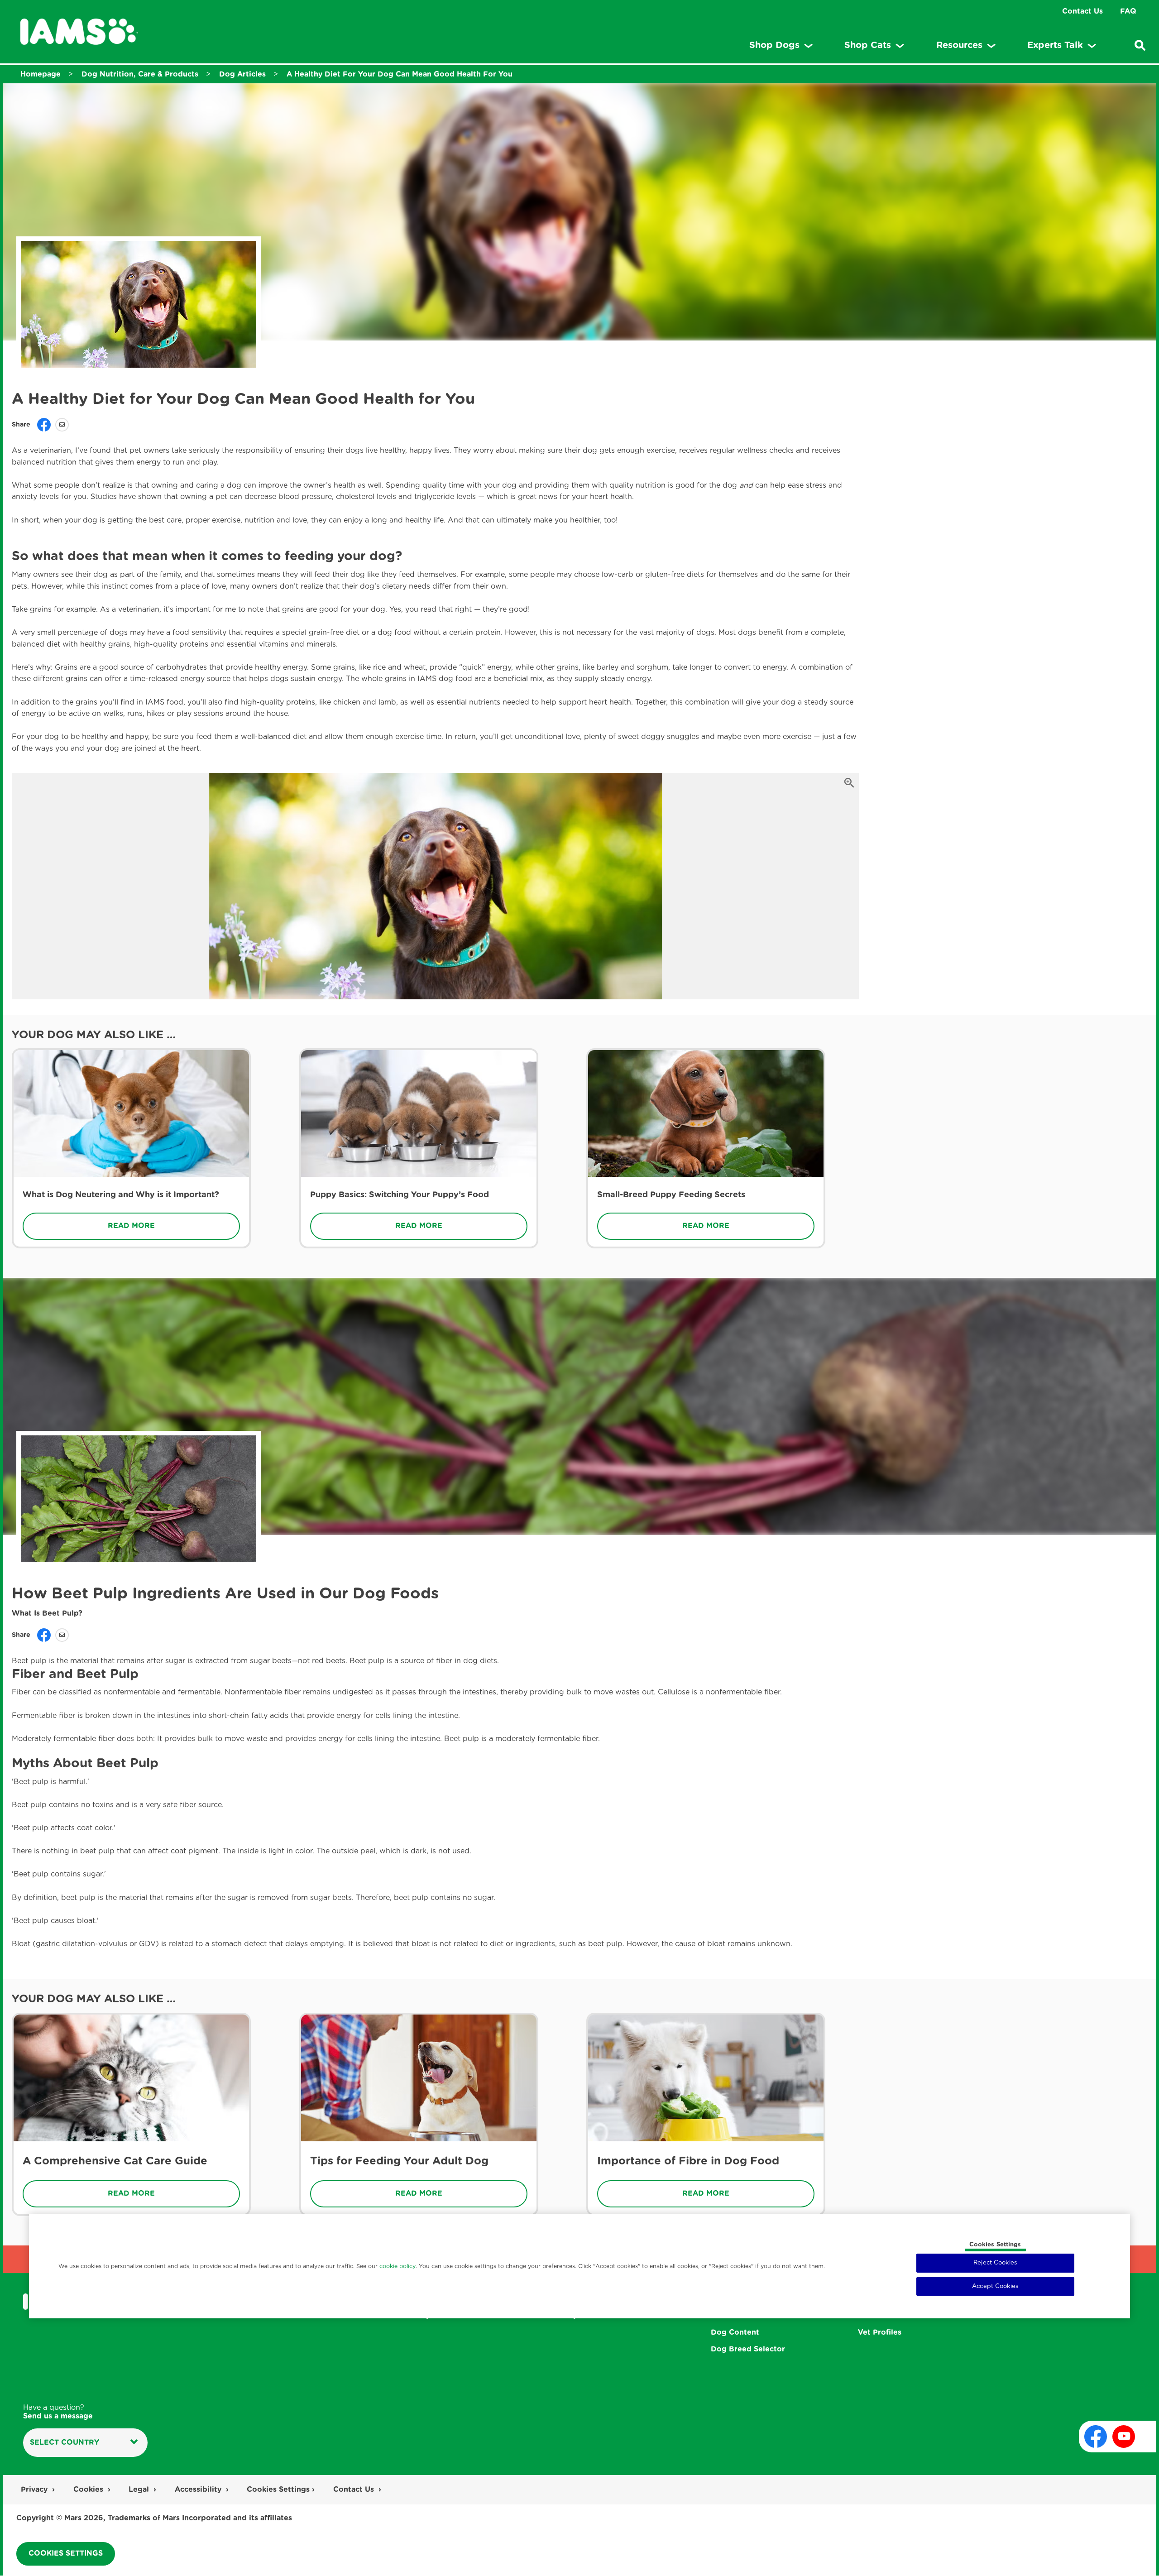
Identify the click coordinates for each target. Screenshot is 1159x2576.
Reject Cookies (995, 2263)
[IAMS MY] (79, 32)
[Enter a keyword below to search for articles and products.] (1140, 45)
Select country (65, 2442)
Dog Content (735, 2332)
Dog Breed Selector (748, 2349)
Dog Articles (242, 74)
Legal (139, 2490)
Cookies (88, 2490)
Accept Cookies (995, 2286)
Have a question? (58, 2412)
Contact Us (1082, 11)
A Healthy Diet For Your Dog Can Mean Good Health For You (400, 74)
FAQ (1128, 11)
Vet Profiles (880, 2332)
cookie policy (398, 2266)
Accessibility (198, 2490)
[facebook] (1096, 2437)
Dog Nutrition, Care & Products (140, 74)
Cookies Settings (995, 2245)
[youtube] (1124, 2437)
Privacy (34, 2490)
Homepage (41, 74)
